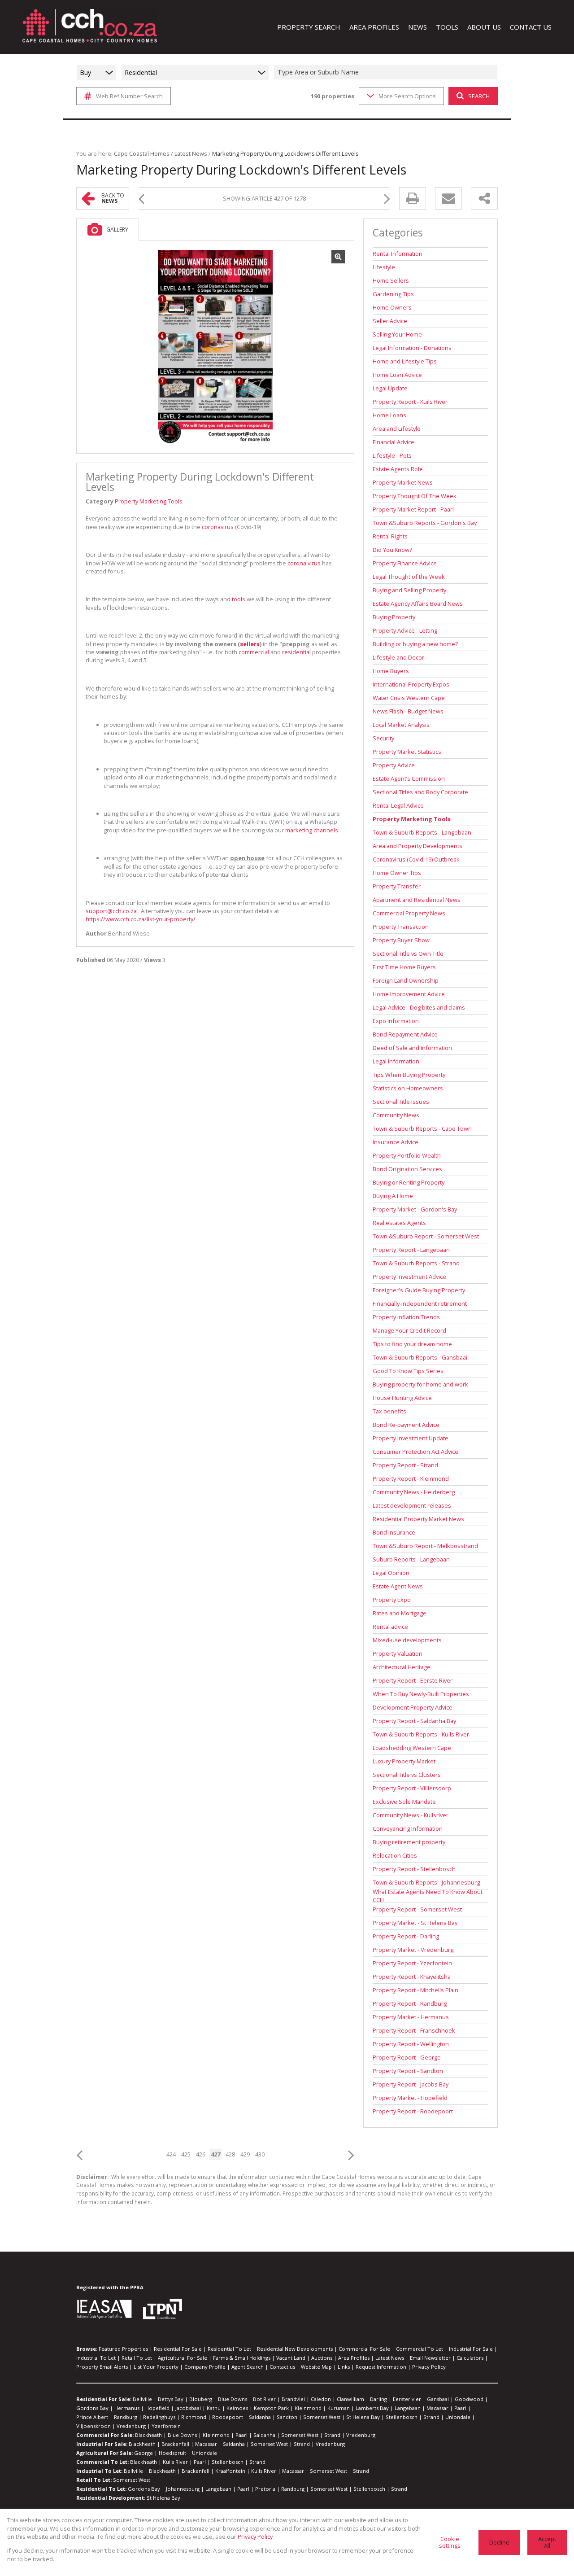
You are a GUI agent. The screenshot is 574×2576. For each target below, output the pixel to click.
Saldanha (260, 2417)
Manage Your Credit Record (409, 1330)
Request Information (381, 2367)
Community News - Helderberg (414, 1492)
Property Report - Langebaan (411, 1250)
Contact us (282, 2367)
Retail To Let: (94, 2480)
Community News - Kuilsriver (411, 1815)
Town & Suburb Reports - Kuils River (421, 1734)
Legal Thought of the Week (409, 577)
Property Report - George (407, 2057)
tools (239, 599)
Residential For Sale (178, 2349)
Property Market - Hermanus (411, 2017)
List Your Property (156, 2367)
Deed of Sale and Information (412, 1048)
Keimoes (237, 2408)
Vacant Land (291, 2358)
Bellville (142, 2399)
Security (383, 738)
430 (260, 2154)
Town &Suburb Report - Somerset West (426, 1236)
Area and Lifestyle (397, 429)
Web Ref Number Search (129, 96)
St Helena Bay (363, 2417)
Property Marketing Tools (149, 501)
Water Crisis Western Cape (409, 698)
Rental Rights (390, 536)
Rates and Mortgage (400, 1613)
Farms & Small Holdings (242, 2358)
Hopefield (157, 2408)
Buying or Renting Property (409, 1182)
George (143, 2453)
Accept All (547, 2542)
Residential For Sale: (104, 2399)
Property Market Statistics (407, 752)
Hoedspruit (172, 2453)
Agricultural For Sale (183, 2358)
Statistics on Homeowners (408, 1088)
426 (201, 2154)
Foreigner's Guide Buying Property (419, 1290)
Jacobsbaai (188, 2408)
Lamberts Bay (372, 2408)
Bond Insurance (394, 1532)
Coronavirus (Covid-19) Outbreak (416, 859)
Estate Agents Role (398, 469)
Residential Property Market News (418, 1519)
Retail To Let (137, 2358)
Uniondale (458, 2417)
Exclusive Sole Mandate (404, 1802)
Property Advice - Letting (405, 630)
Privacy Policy (429, 2367)
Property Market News (403, 482)
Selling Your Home (397, 334)
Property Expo (392, 1600)
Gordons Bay (92, 2408)
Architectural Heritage (402, 1667)
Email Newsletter (430, 2358)
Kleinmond (308, 2408)
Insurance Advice (396, 1142)
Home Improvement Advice (409, 994)
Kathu (214, 2408)
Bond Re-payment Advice (406, 1425)
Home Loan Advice (397, 375)
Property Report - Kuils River (410, 402)
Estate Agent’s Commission (409, 778)
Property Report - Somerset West (417, 1909)
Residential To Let (229, 2349)
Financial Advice (394, 442)
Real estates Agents (399, 1223)
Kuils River (175, 2462)
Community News (396, 1115)
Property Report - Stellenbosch (414, 1869)
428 (230, 2154)
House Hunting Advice (402, 1398)
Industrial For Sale (471, 2349)
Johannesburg (183, 2489)
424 (171, 2154)
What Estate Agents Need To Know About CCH (428, 1896)
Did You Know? (392, 550)
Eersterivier (407, 2399)
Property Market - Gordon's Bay (415, 1209)
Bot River (264, 2399)
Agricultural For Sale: (104, 2453)
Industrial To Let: (99, 2471)
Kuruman (339, 2408)
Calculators (470, 2358)
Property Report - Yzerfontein (412, 1963)
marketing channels (312, 830)
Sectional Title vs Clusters (407, 1775)
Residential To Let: (101, 2489)
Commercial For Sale (364, 2349)
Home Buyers (391, 671)
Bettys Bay (171, 2399)
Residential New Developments (295, 2349)
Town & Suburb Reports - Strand (416, 1263)
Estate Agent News (398, 1586)
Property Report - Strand (405, 1465)
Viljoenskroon (93, 2426)
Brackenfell (175, 2444)
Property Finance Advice (405, 563)
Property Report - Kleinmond (411, 1478)
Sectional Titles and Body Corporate (420, 792)
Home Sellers (391, 280)
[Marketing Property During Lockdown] (215, 347)
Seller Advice (390, 321)
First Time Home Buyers (404, 967)
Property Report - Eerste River (413, 1680)
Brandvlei (293, 2399)
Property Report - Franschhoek (414, 2030)
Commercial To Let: (102, 2462)
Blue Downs (233, 2399)
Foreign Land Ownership (406, 980)
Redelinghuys (159, 2417)
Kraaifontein (230, 2471)
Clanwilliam (350, 2399)
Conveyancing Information (408, 1828)
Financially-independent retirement (420, 1303)
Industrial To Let (96, 2358)
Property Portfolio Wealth (407, 1155)
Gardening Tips (393, 294)
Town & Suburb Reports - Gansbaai (420, 1357)
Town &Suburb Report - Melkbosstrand (425, 1546)
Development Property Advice (413, 1707)
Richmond (194, 2417)
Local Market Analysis (401, 725)
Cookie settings (450, 2542)
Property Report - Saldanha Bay (414, 1721)
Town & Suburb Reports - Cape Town (422, 1128)
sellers (250, 644)
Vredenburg (131, 2426)
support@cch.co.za (111, 911)
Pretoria (265, 2489)
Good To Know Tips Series (408, 1371)
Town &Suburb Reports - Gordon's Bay (425, 523)
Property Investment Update (411, 1438)
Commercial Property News (409, 913)
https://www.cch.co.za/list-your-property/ (141, 919)
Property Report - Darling (406, 1936)
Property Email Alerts (102, 2367)
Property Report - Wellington (411, 2044)
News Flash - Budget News (408, 711)
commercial (254, 652)
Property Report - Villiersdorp (412, 1788)
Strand (431, 2417)
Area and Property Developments (417, 846)
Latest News (191, 153)
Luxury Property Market (404, 1761)
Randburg (126, 2417)
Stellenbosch (402, 2417)
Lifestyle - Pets (392, 455)
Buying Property (394, 617)
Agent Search (248, 2367)
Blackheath (148, 2435)
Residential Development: (111, 2498)
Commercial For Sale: (105, 2435)
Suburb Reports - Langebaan (411, 1559)
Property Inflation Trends (406, 1317)
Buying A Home (393, 1196)
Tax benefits (389, 1411)
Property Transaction (401, 927)
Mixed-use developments (407, 1640)
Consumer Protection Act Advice (415, 1452)
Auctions (322, 2358)
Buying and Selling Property (409, 590)
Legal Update (390, 388)
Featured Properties (123, 2349)
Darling (378, 2399)
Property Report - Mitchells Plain (415, 1990)
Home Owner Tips (397, 873)
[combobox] (387, 72)
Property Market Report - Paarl (413, 509)
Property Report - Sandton (408, 2071)
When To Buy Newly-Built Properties (421, 1694)
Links (344, 2367)
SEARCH (479, 96)
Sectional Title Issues (401, 1102)
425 (186, 2154)
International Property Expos (411, 684)
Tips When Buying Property (409, 1075)
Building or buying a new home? (415, 644)
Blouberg (201, 2399)
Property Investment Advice (409, 1277)
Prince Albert (92, 2417)
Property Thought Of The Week (415, 496)
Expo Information (396, 1021)
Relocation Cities (395, 1855)
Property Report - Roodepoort (413, 2111)
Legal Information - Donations (412, 348)
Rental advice (390, 1627)
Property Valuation (398, 1653)
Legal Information (396, 1061)
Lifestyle (384, 267)
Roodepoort (228, 2417)
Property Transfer (397, 886)
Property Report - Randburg (410, 2003)
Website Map (316, 2367)
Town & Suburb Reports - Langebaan (422, 832)
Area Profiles (354, 2358)
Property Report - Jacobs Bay (411, 2084)
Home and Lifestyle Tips (405, 361)
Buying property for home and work (420, 1384)
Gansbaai (438, 2399)
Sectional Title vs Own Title (408, 953)
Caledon (321, 2399)
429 (245, 2154)
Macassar (437, 2408)
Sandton (287, 2417)
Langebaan (408, 2408)
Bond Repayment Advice (405, 1034)
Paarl (460, 2408)
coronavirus (218, 527)
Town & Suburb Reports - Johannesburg (426, 1882)
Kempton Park (271, 2408)
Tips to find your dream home (412, 1344)
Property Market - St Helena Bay (415, 1923)
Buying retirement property (409, 1842)
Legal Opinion (391, 1573)
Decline (499, 2542)
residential (296, 652)
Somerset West (322, 2417)
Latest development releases (412, 1505)
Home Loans (389, 415)
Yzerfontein (166, 2426)
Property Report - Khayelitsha (412, 1977)
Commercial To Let (420, 2349)
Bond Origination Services (407, 1169)
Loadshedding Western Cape (412, 1748)
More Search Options (407, 96)
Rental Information (398, 254)
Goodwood (469, 2399)
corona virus (304, 563)
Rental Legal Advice (398, 805)
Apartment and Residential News (417, 900)
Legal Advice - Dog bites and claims (419, 1007)
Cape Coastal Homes (142, 153)
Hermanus (127, 2408)
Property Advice (394, 765)
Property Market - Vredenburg (413, 1950)
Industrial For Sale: (102, 2444)
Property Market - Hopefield (410, 2098)
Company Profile (205, 2367)
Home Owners (392, 307)
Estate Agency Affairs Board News (418, 604)
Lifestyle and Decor (398, 657)
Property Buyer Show (401, 940)
